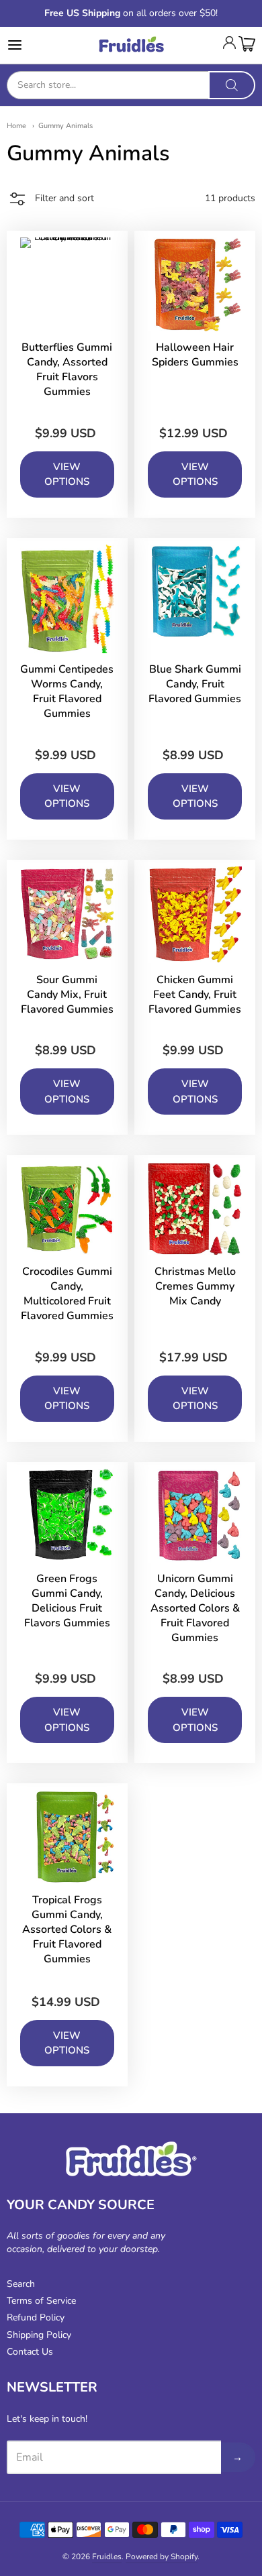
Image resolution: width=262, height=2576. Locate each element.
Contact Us (30, 2352)
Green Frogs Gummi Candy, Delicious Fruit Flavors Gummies (67, 1601)
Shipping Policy (39, 2335)
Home (16, 126)
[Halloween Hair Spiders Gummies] (195, 284)
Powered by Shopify (162, 2557)
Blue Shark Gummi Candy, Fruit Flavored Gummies (195, 684)
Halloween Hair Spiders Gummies (195, 355)
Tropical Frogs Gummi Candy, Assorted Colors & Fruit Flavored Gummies (67, 1929)
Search (21, 2284)
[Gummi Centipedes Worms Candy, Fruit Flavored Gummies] (67, 599)
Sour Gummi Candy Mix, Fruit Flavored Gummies (67, 995)
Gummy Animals (65, 126)
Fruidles (107, 2557)
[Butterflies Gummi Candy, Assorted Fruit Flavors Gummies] (67, 284)
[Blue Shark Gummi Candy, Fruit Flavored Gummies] (195, 592)
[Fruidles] (131, 45)
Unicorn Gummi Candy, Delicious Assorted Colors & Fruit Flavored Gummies (195, 1608)
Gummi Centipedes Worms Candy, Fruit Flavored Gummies (67, 691)
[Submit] (232, 85)
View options (67, 474)
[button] (50, 201)
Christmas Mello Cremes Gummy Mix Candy (195, 1286)
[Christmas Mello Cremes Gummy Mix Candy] (195, 1209)
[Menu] (32, 45)
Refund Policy (36, 2317)
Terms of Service (41, 2301)
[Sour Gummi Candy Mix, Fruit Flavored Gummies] (67, 913)
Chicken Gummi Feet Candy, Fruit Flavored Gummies (195, 995)
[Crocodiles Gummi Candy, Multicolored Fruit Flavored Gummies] (67, 1209)
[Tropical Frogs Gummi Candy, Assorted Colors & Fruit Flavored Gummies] (67, 1837)
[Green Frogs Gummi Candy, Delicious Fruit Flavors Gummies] (67, 1516)
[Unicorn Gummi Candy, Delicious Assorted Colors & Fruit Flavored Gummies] (195, 1516)
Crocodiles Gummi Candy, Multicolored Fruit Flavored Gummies (67, 1294)
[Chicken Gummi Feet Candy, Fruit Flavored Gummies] (195, 915)
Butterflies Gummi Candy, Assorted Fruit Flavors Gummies (67, 370)
